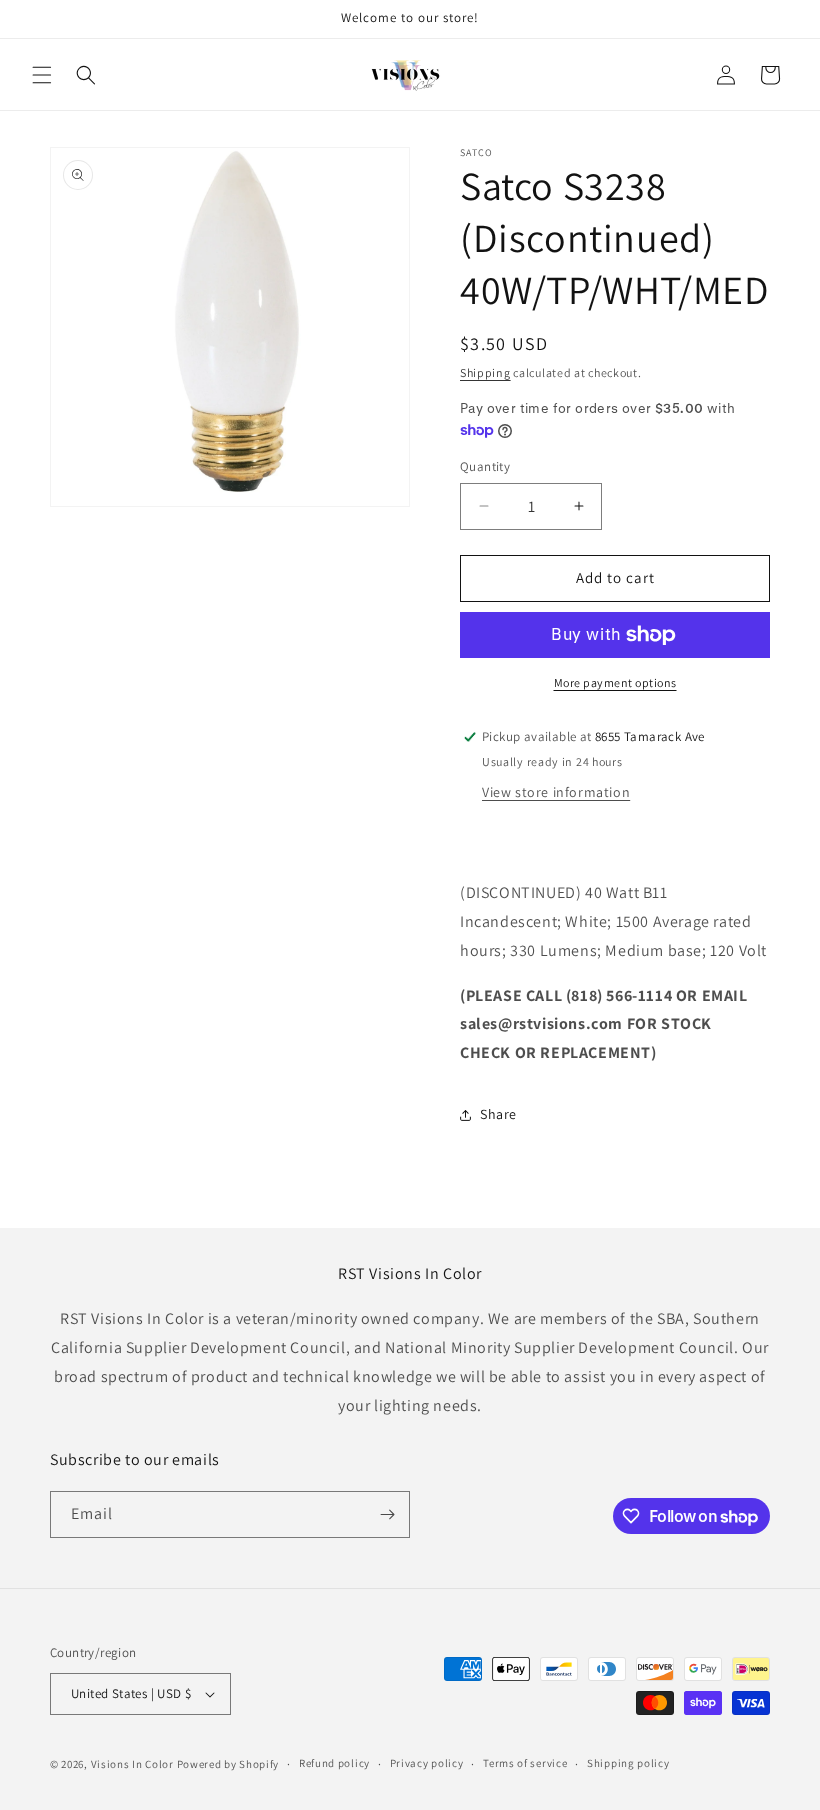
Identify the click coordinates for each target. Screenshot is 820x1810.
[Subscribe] (387, 1514)
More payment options (615, 682)
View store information (556, 792)
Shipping (485, 372)
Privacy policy (427, 1763)
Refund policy (334, 1763)
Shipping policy (628, 1763)
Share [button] (498, 1114)
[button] (42, 75)
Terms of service (525, 1763)
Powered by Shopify (228, 1764)
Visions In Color (132, 1764)
